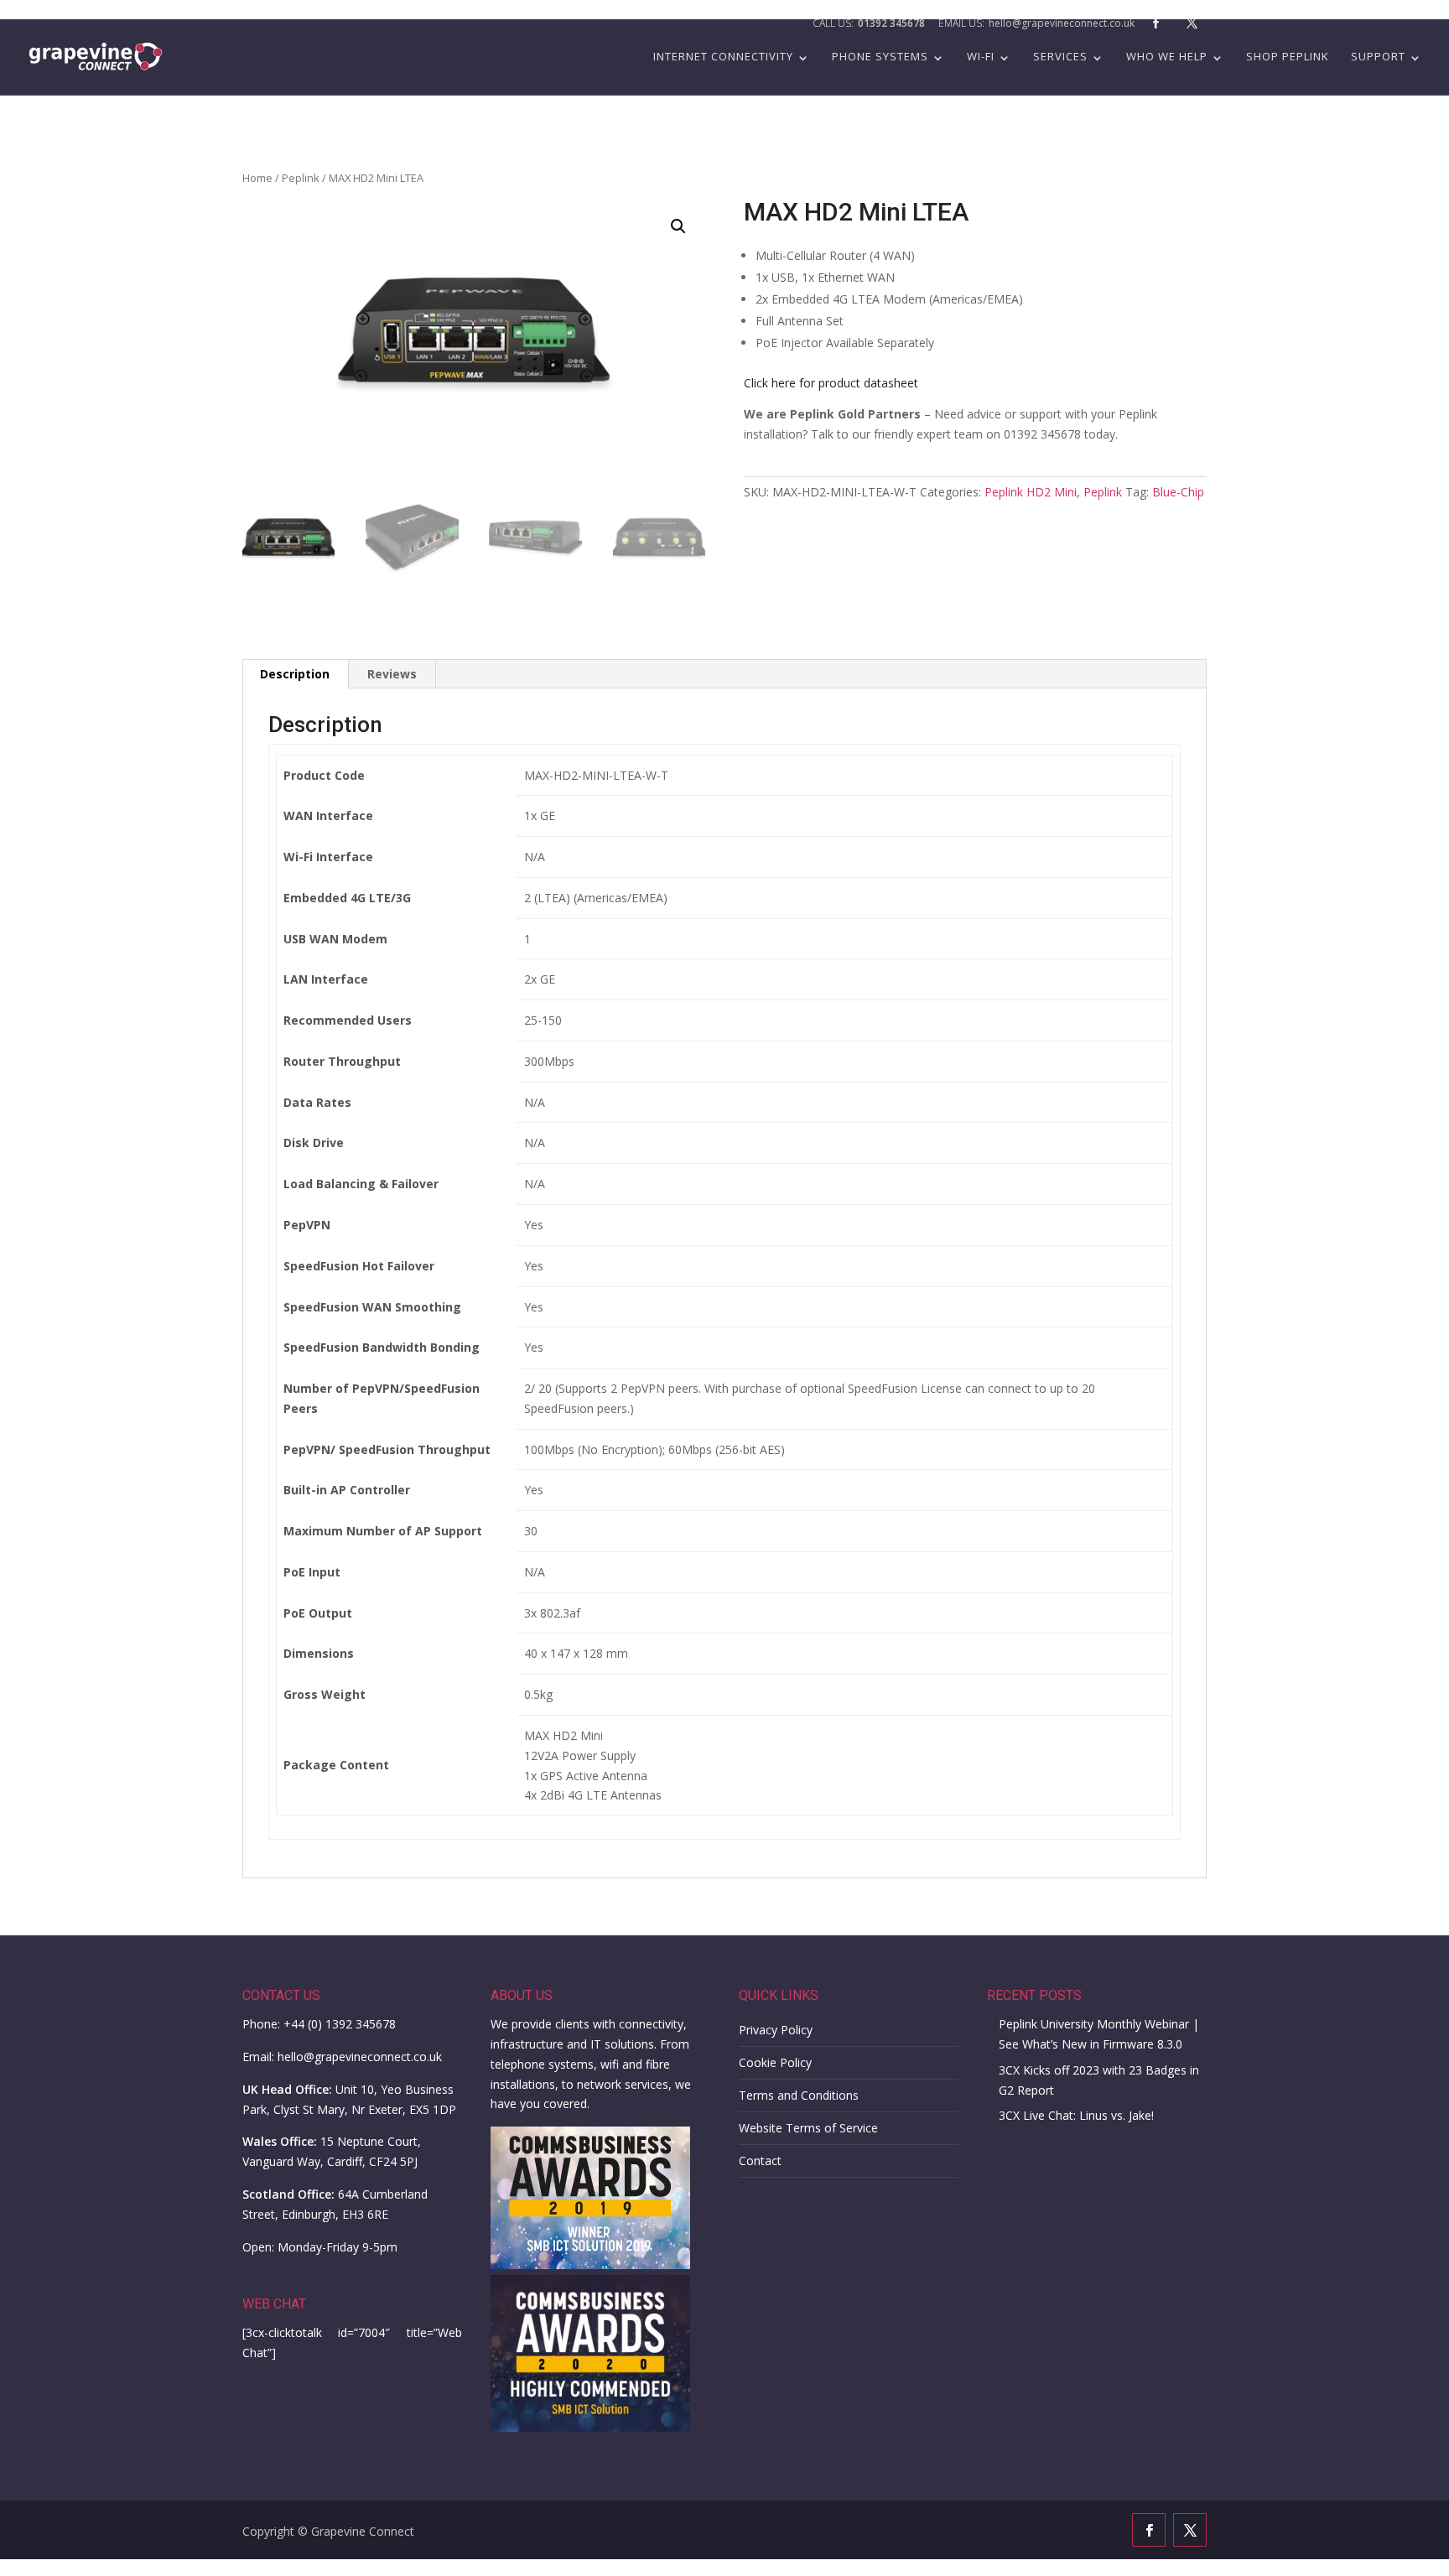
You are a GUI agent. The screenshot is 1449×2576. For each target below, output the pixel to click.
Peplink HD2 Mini (1031, 492)
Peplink (301, 178)
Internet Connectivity (723, 57)
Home (257, 178)
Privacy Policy (776, 2030)
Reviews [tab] (392, 674)
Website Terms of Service (808, 2128)
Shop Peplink (1288, 57)
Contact (760, 2161)
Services (1060, 57)
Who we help (1167, 57)
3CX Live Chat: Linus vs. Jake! (1076, 2115)
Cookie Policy (775, 2062)
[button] (678, 226)
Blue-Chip (1178, 492)
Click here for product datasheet (831, 383)
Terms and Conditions (799, 2095)
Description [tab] (295, 674)
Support (1378, 57)
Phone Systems (880, 57)
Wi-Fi (981, 57)
